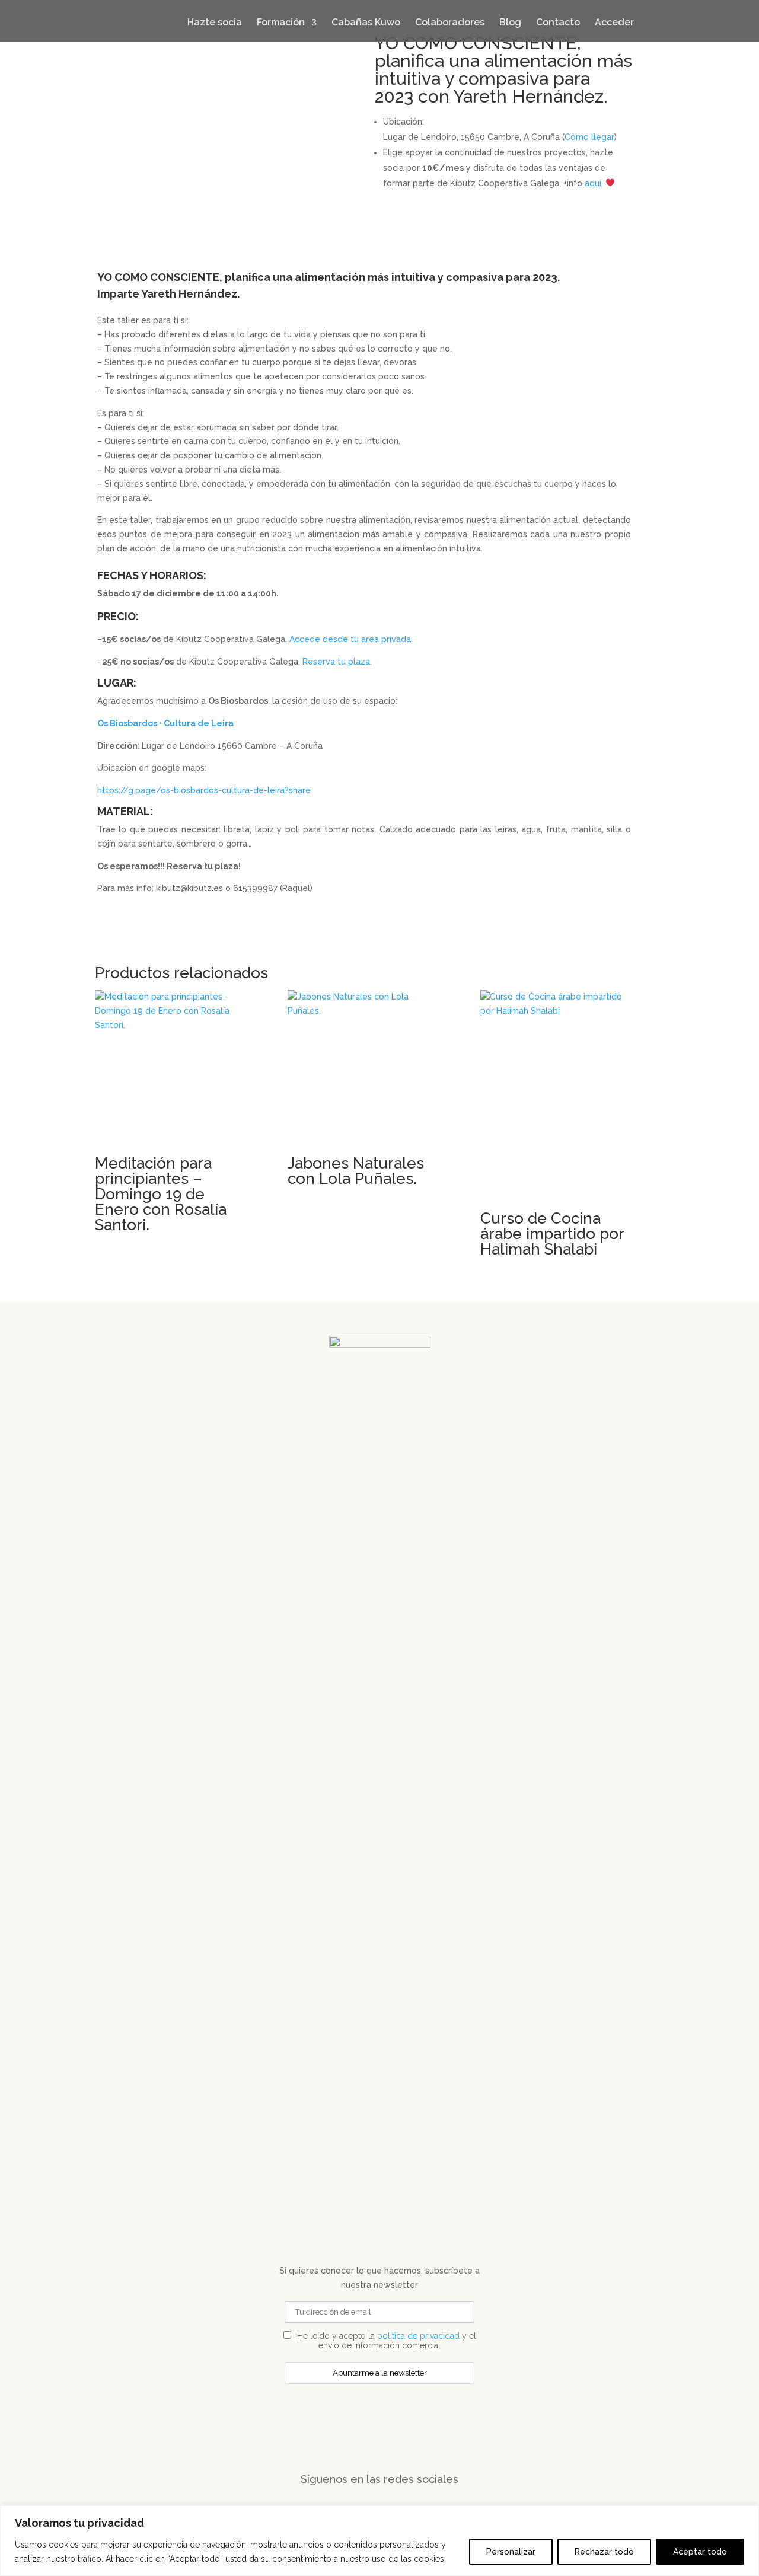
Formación (281, 22)
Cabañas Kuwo (366, 22)
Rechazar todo (604, 2552)
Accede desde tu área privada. (351, 639)
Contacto (558, 22)
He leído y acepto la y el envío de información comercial (385, 2341)
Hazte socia (215, 22)
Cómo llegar (589, 137)
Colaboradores (450, 22)
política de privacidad (418, 2336)
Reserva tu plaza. (337, 662)
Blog (510, 22)
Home (149, 18)
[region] (379, 2541)
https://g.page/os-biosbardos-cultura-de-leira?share (204, 790)
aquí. (594, 183)
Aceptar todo (700, 2552)
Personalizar (511, 2552)
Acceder (614, 22)
